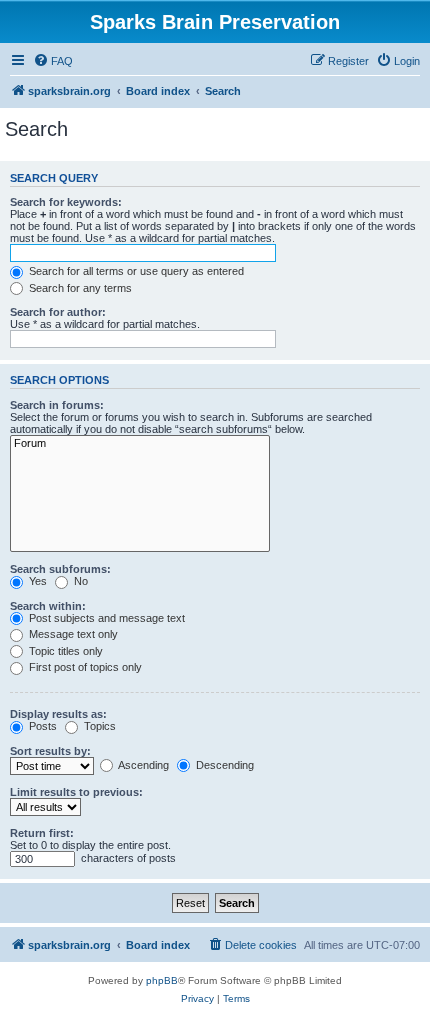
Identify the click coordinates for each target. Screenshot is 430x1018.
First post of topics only (84, 667)
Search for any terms (79, 288)
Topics (98, 726)
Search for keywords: (66, 202)
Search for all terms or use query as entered (135, 271)
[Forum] (140, 444)
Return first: (42, 833)
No (79, 581)
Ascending (142, 765)
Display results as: (58, 714)
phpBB (162, 980)
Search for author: (58, 312)
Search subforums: (60, 569)
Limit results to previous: (76, 792)
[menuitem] (53, 61)
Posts (41, 726)
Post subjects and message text (105, 618)
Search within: (48, 606)
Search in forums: (57, 405)
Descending (223, 765)
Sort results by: (50, 751)
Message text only (72, 634)
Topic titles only (64, 651)
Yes (36, 581)
